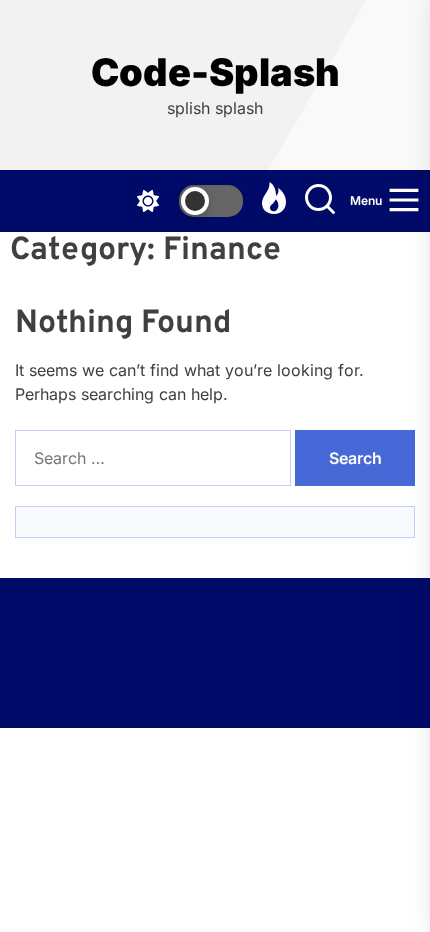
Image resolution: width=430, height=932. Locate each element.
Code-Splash (215, 72)
